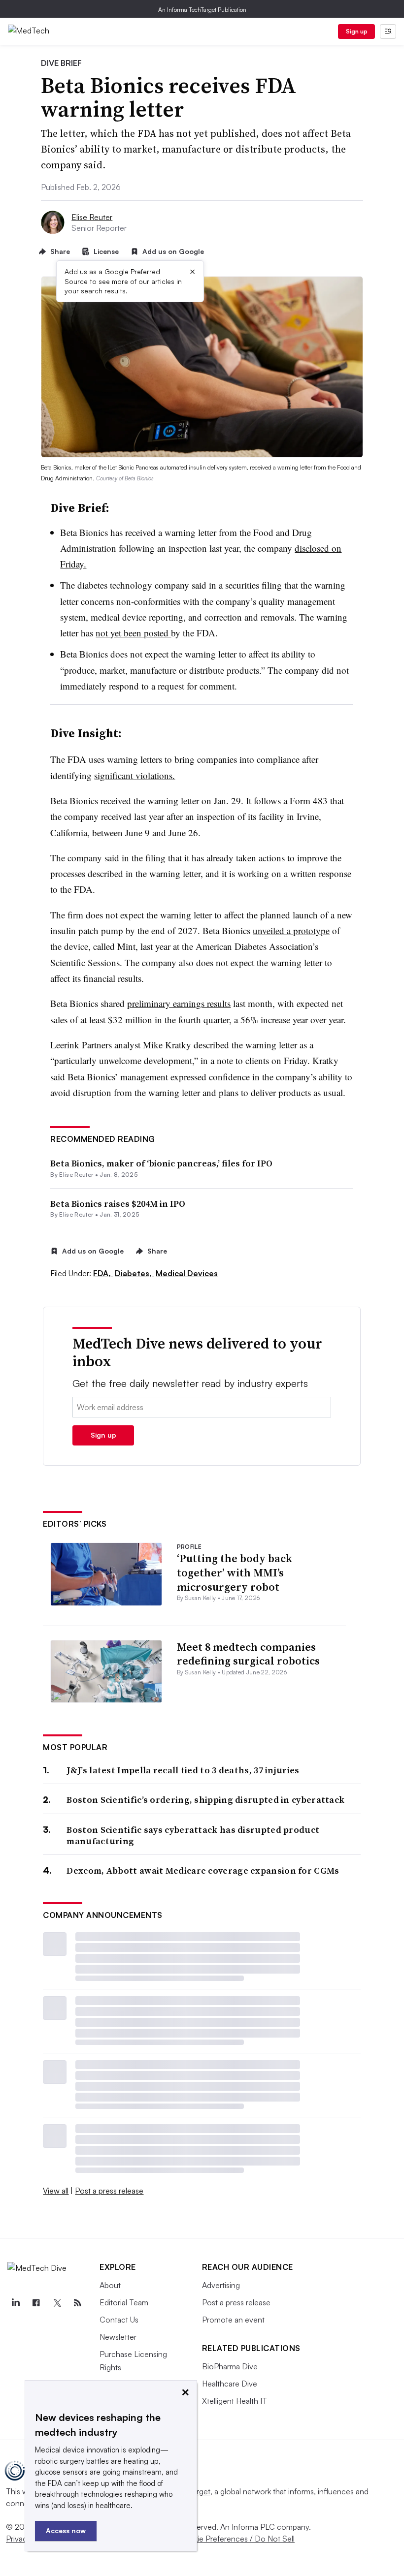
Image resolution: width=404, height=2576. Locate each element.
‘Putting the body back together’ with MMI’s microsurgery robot (235, 1572)
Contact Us (119, 2320)
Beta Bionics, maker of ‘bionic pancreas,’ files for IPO (161, 1163)
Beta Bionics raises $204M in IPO (118, 1204)
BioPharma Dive (230, 2366)
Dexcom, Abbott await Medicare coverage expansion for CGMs (203, 1870)
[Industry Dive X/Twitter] (57, 2303)
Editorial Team (124, 2302)
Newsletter (118, 2337)
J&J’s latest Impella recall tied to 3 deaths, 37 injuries (183, 1770)
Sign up (357, 31)
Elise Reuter (92, 217)
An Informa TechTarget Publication (202, 10)
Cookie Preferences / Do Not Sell (236, 2539)
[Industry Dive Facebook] (36, 2303)
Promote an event (233, 2320)
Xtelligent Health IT (235, 2401)
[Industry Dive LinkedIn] (15, 2303)
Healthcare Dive (230, 2384)
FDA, (103, 1273)
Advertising (221, 2285)
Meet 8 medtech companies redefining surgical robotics (248, 1654)
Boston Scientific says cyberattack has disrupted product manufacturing (193, 1836)
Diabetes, (134, 1273)
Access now (66, 2530)
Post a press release (109, 2191)
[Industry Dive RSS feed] (77, 2303)
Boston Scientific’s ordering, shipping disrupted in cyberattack (205, 1800)
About (110, 2285)
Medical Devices (187, 1273)
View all (56, 2191)
